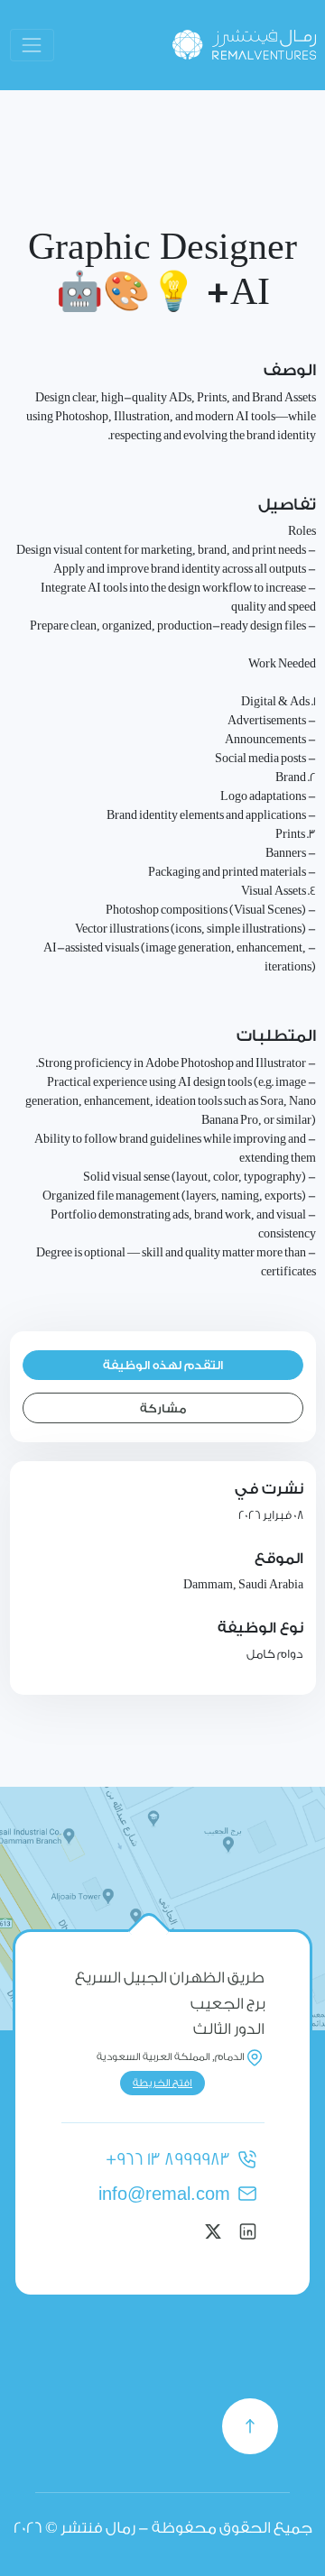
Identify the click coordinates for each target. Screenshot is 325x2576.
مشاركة (163, 1408)
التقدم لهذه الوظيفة (163, 1365)
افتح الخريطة (162, 2083)
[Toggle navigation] (32, 45)
